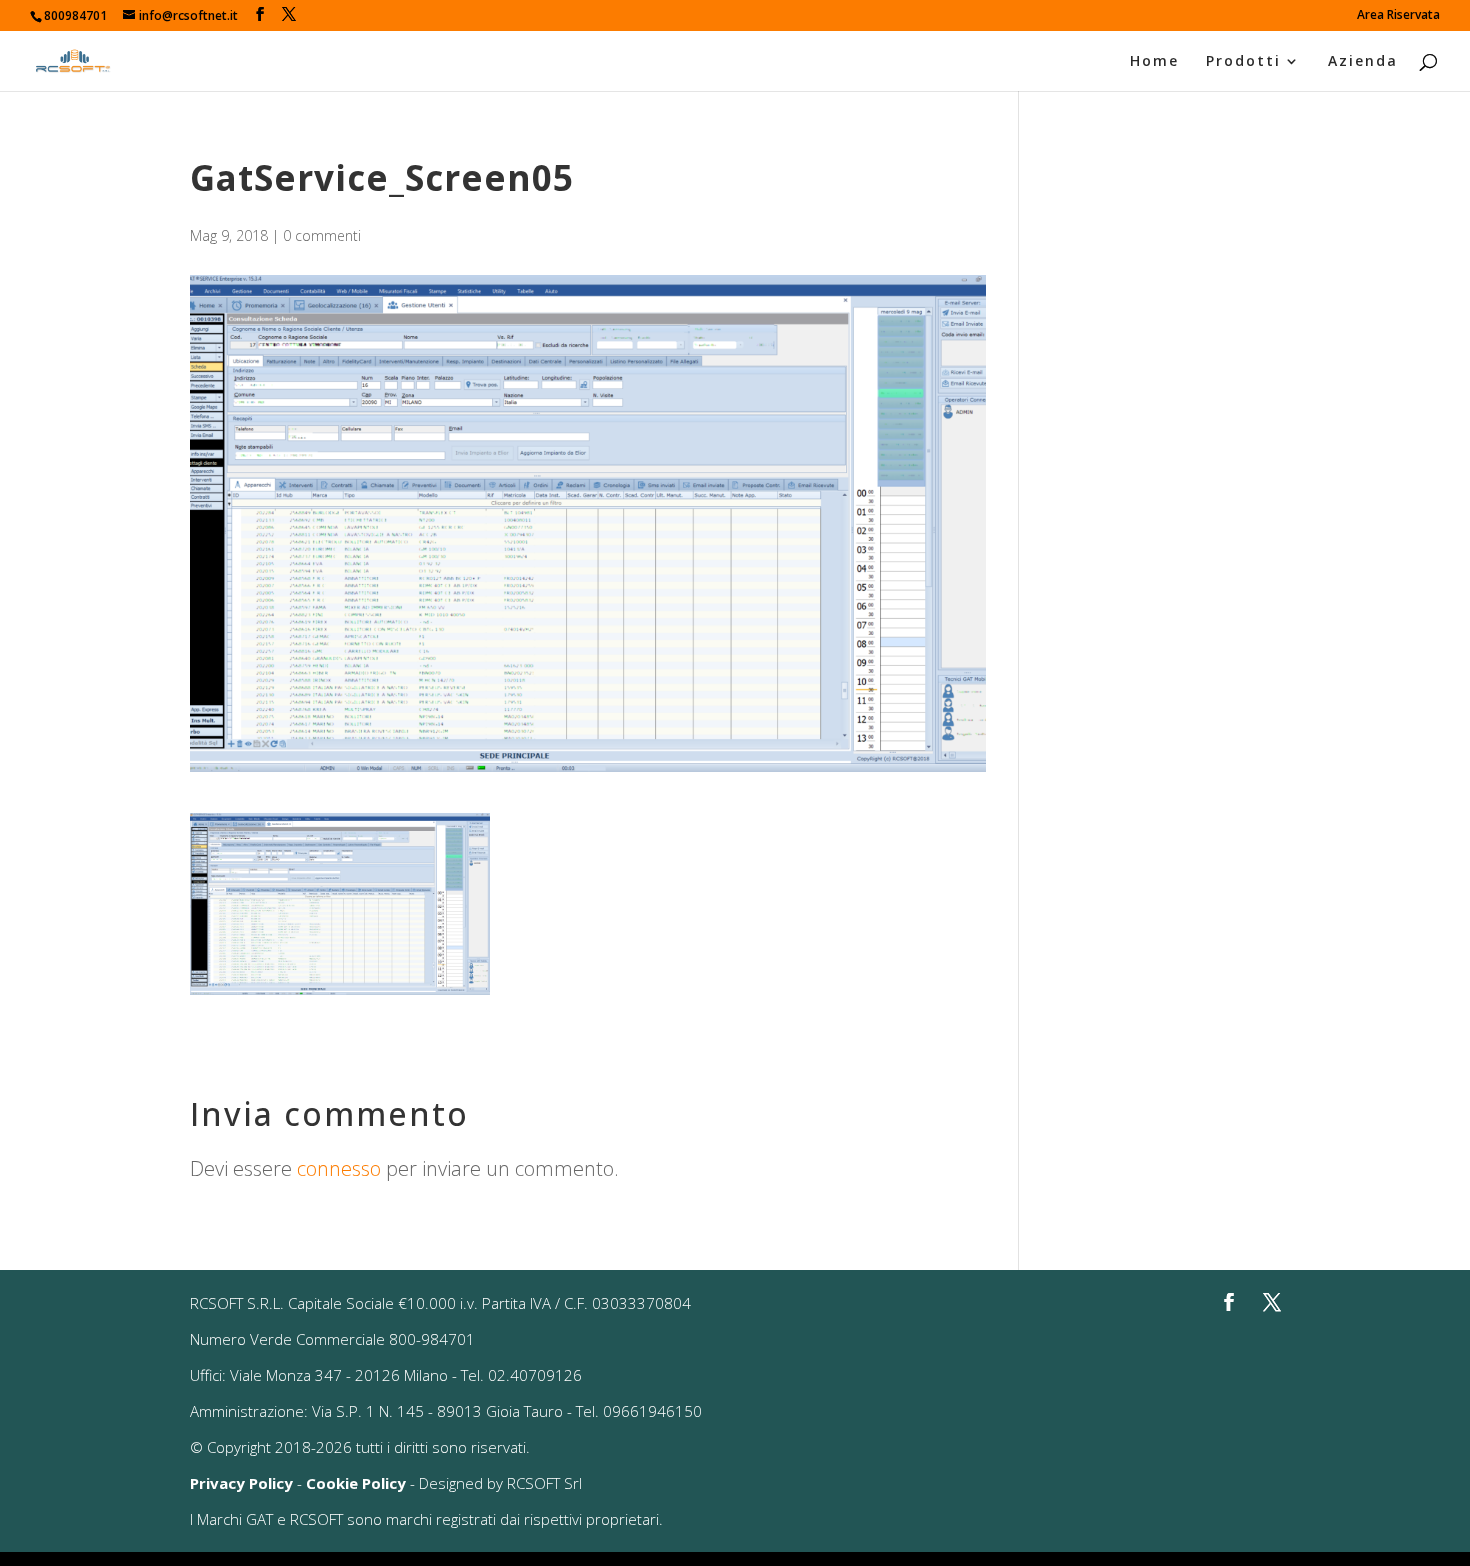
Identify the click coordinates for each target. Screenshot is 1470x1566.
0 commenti (322, 235)
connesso (339, 1168)
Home (1154, 62)
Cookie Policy (356, 1483)
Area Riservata (1398, 16)
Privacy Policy (241, 1483)
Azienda (1363, 62)
